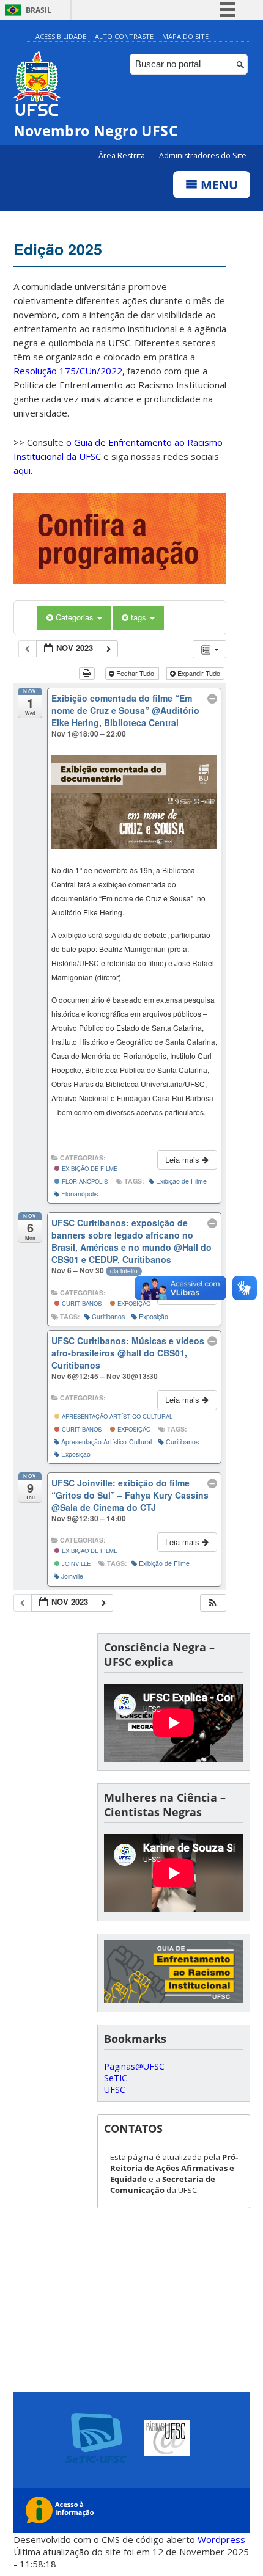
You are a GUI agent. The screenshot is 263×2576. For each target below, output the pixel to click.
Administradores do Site (203, 155)
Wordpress (221, 2539)
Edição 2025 (58, 249)
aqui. (23, 470)
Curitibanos (81, 1303)
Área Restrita (123, 155)
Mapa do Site (185, 36)
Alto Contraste (124, 36)
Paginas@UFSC (134, 2066)
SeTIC (116, 2078)
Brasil (39, 10)
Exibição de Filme (89, 1168)
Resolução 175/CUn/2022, (69, 371)
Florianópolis (84, 1181)
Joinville (75, 1563)
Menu (218, 185)
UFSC (115, 2090)
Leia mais (183, 1159)
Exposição (133, 1303)
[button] (213, 1603)
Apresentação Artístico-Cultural (116, 1416)
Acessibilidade (61, 36)
